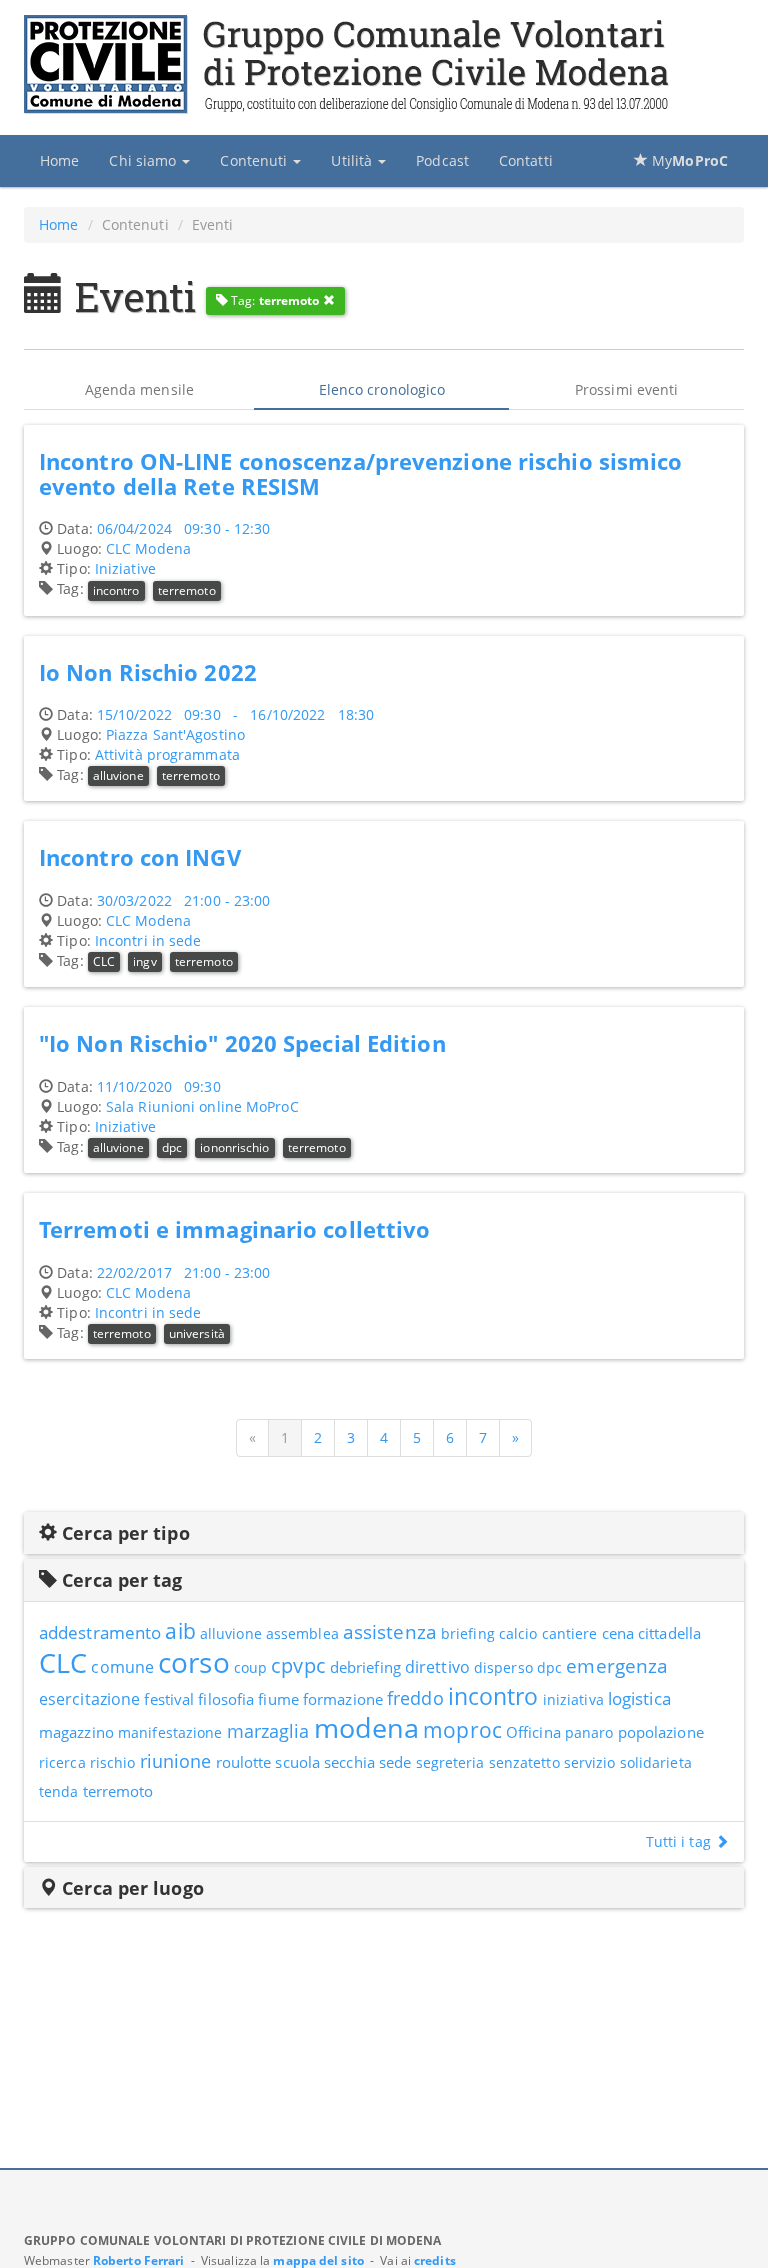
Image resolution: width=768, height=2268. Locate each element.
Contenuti (255, 160)
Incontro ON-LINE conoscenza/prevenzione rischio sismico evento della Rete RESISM (361, 474)
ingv (144, 961)
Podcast (442, 160)
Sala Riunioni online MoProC (202, 1106)
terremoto (187, 590)
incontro (116, 590)
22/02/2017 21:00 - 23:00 (184, 1272)
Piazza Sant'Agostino (175, 734)
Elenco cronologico (382, 389)
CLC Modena (148, 548)
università (197, 1333)
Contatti (526, 160)
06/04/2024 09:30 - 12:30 (184, 528)
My (688, 160)
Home (59, 160)
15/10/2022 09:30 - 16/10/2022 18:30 (235, 714)
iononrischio (234, 1147)
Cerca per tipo (123, 1533)
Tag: (274, 300)
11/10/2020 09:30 (159, 1086)
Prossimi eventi (627, 389)
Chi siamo (144, 160)
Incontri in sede (148, 940)
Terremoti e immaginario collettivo (234, 1229)
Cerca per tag (119, 1580)
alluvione (118, 775)
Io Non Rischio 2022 (148, 672)
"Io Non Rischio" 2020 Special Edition (242, 1043)
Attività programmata (167, 754)
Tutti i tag (680, 1841)
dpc (172, 1147)
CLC (104, 961)
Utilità (353, 160)
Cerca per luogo (130, 1888)
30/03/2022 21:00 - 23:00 (184, 900)
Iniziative (125, 568)
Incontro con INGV (140, 857)
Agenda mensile (139, 389)
